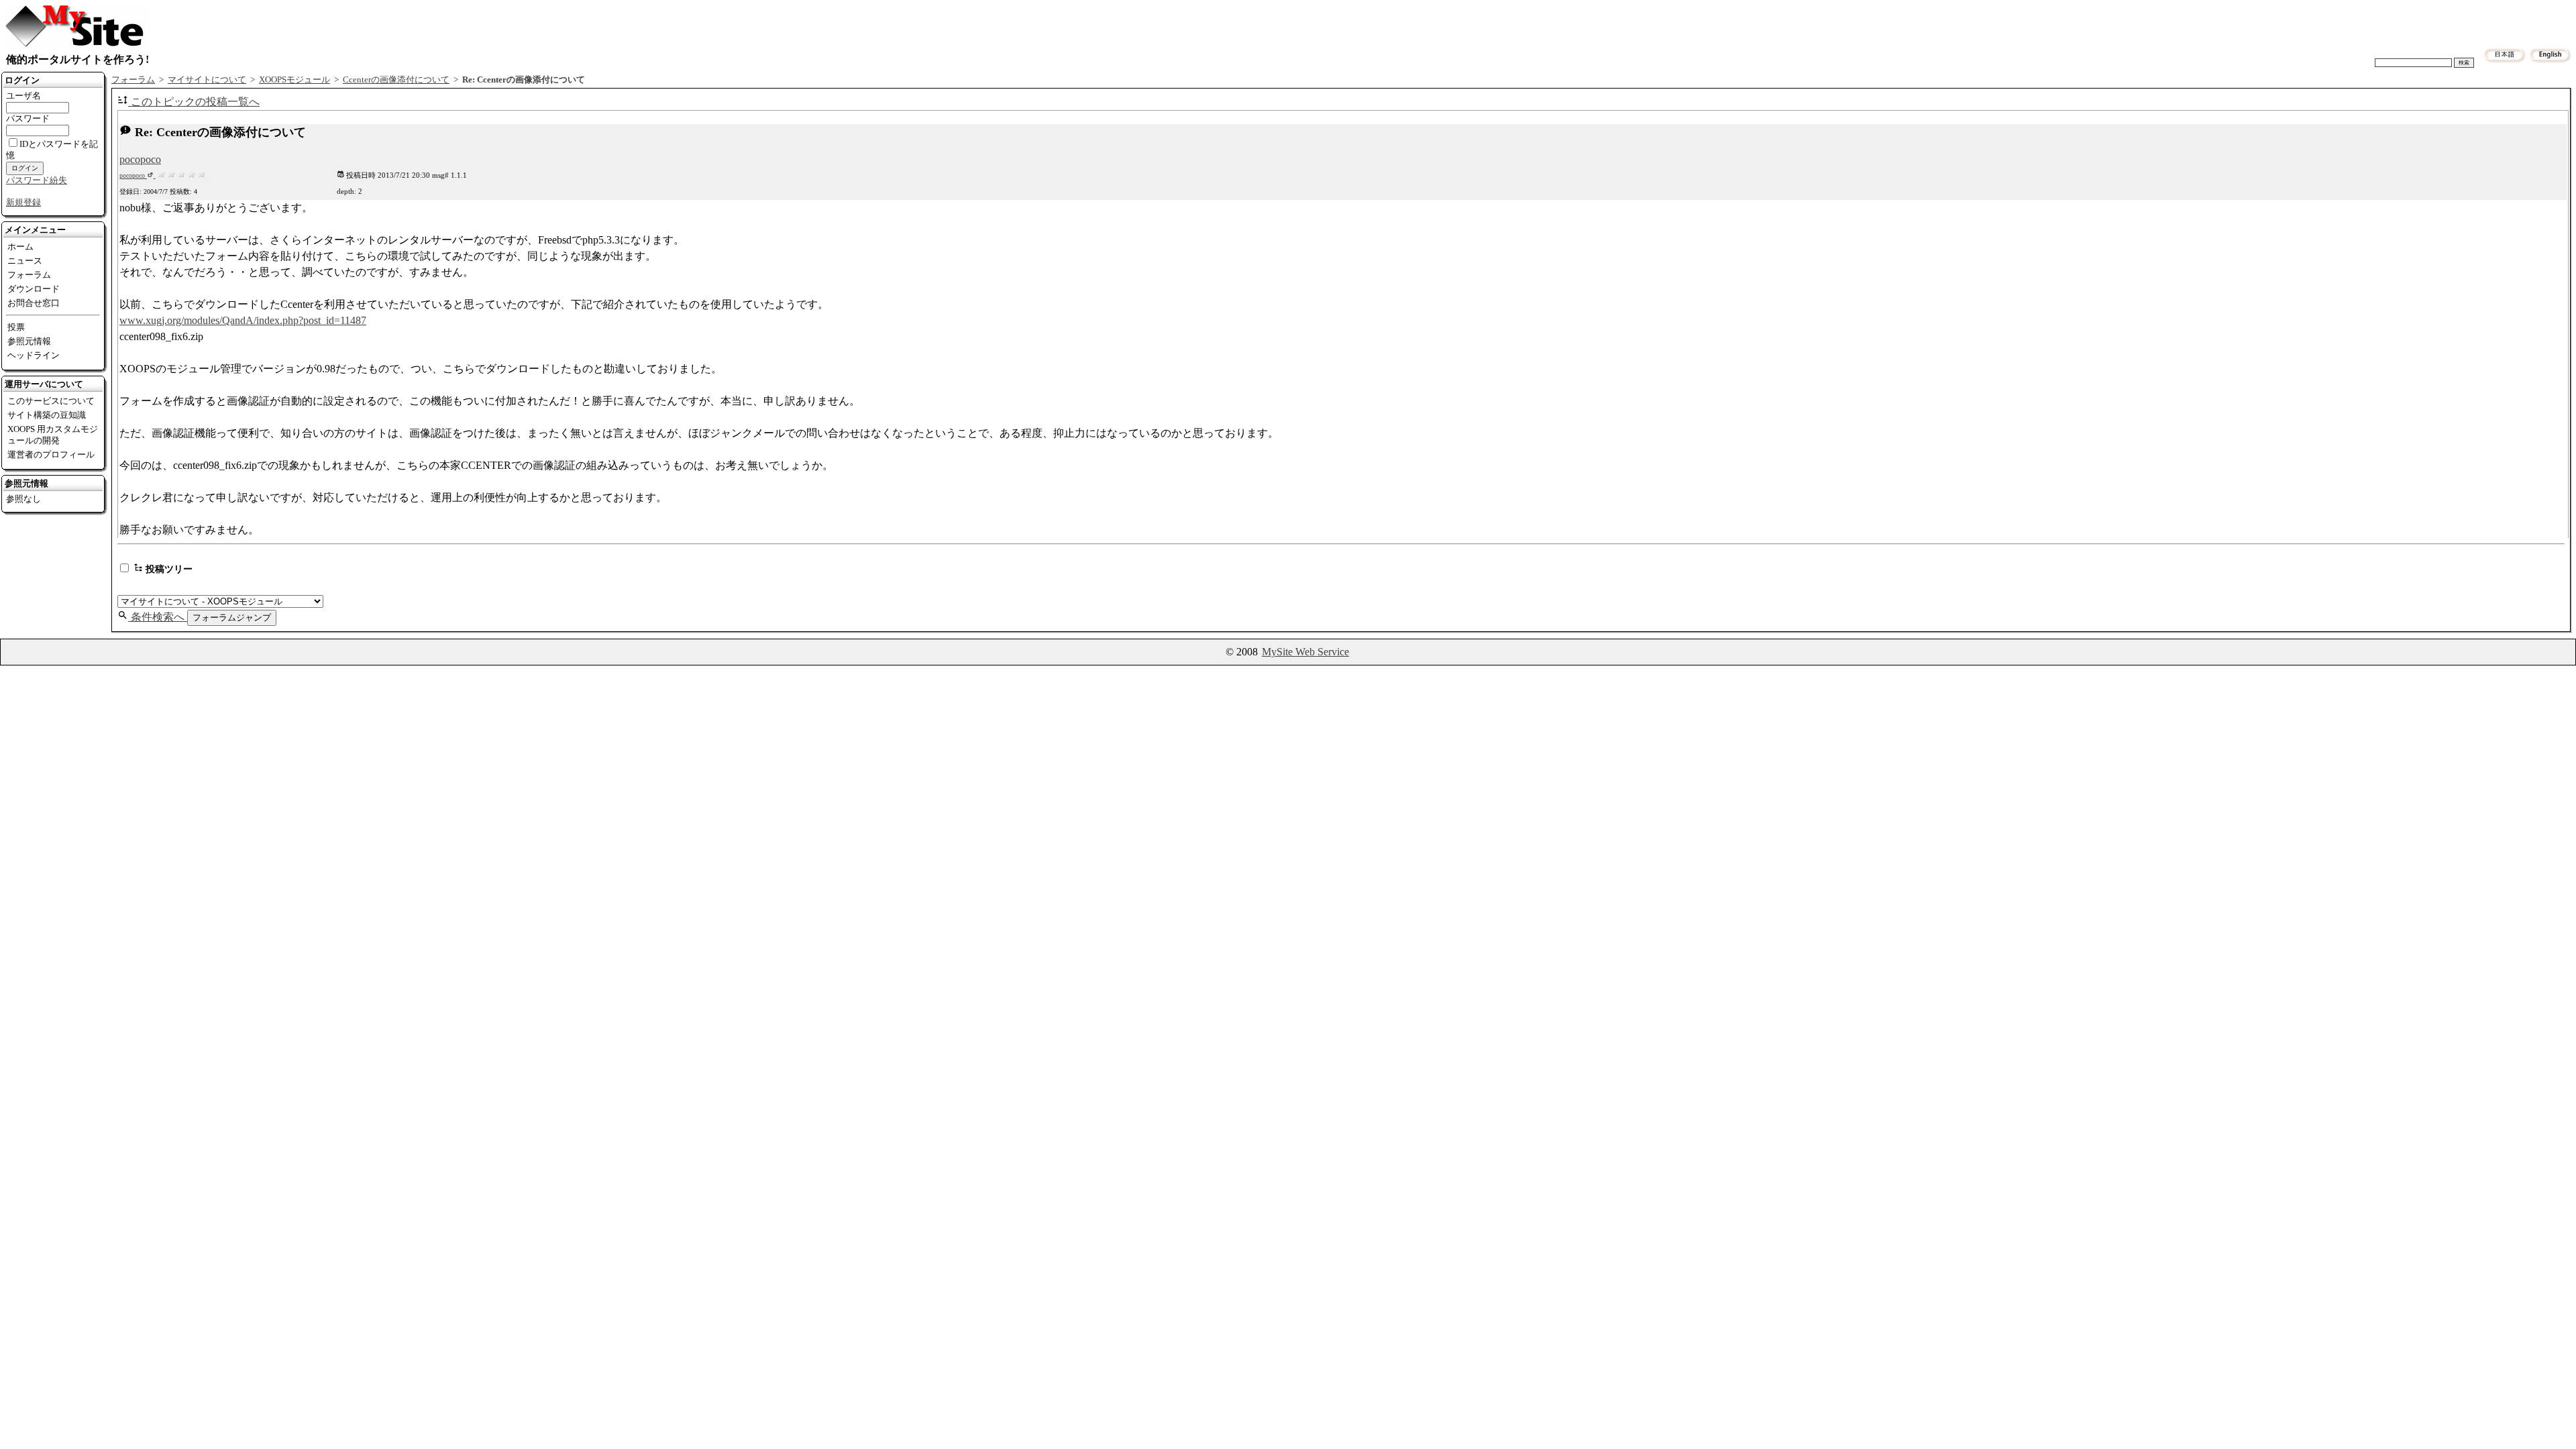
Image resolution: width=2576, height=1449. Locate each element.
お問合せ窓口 (34, 303)
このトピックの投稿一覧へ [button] (194, 102)
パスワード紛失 (37, 180)
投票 (16, 327)
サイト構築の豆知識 (47, 415)
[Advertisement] (1365, 21)
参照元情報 (29, 341)
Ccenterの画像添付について (396, 80)
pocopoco (140, 159)
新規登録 (23, 202)
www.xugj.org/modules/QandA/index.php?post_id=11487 (243, 320)
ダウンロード (34, 289)
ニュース (25, 261)
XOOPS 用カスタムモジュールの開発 (53, 435)
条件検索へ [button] (158, 617)
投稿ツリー (168, 569)
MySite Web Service (1305, 652)
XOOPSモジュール (294, 80)
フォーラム (29, 275)
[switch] (124, 568)
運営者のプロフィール (51, 454)
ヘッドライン (34, 355)
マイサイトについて (207, 80)
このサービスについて (51, 401)
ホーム (20, 247)
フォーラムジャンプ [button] (232, 618)
